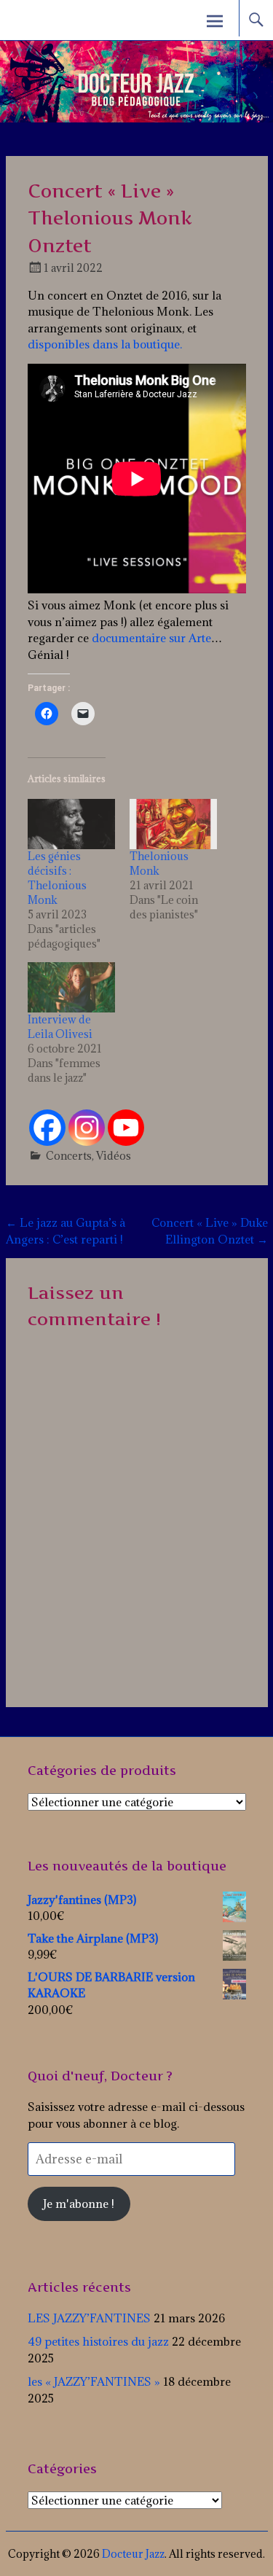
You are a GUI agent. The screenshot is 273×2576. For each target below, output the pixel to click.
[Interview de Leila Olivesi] (71, 987)
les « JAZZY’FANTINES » (94, 2381)
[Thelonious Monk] (173, 824)
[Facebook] (47, 1128)
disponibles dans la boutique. (105, 344)
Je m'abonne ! (79, 2204)
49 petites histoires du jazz (98, 2341)
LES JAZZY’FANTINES (89, 2318)
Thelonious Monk (159, 863)
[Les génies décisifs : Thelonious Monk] (71, 824)
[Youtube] (126, 1128)
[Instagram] (87, 1128)
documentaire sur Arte (151, 638)
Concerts (69, 1156)
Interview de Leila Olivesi (60, 1027)
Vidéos (114, 1156)
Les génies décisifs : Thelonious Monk (57, 878)
